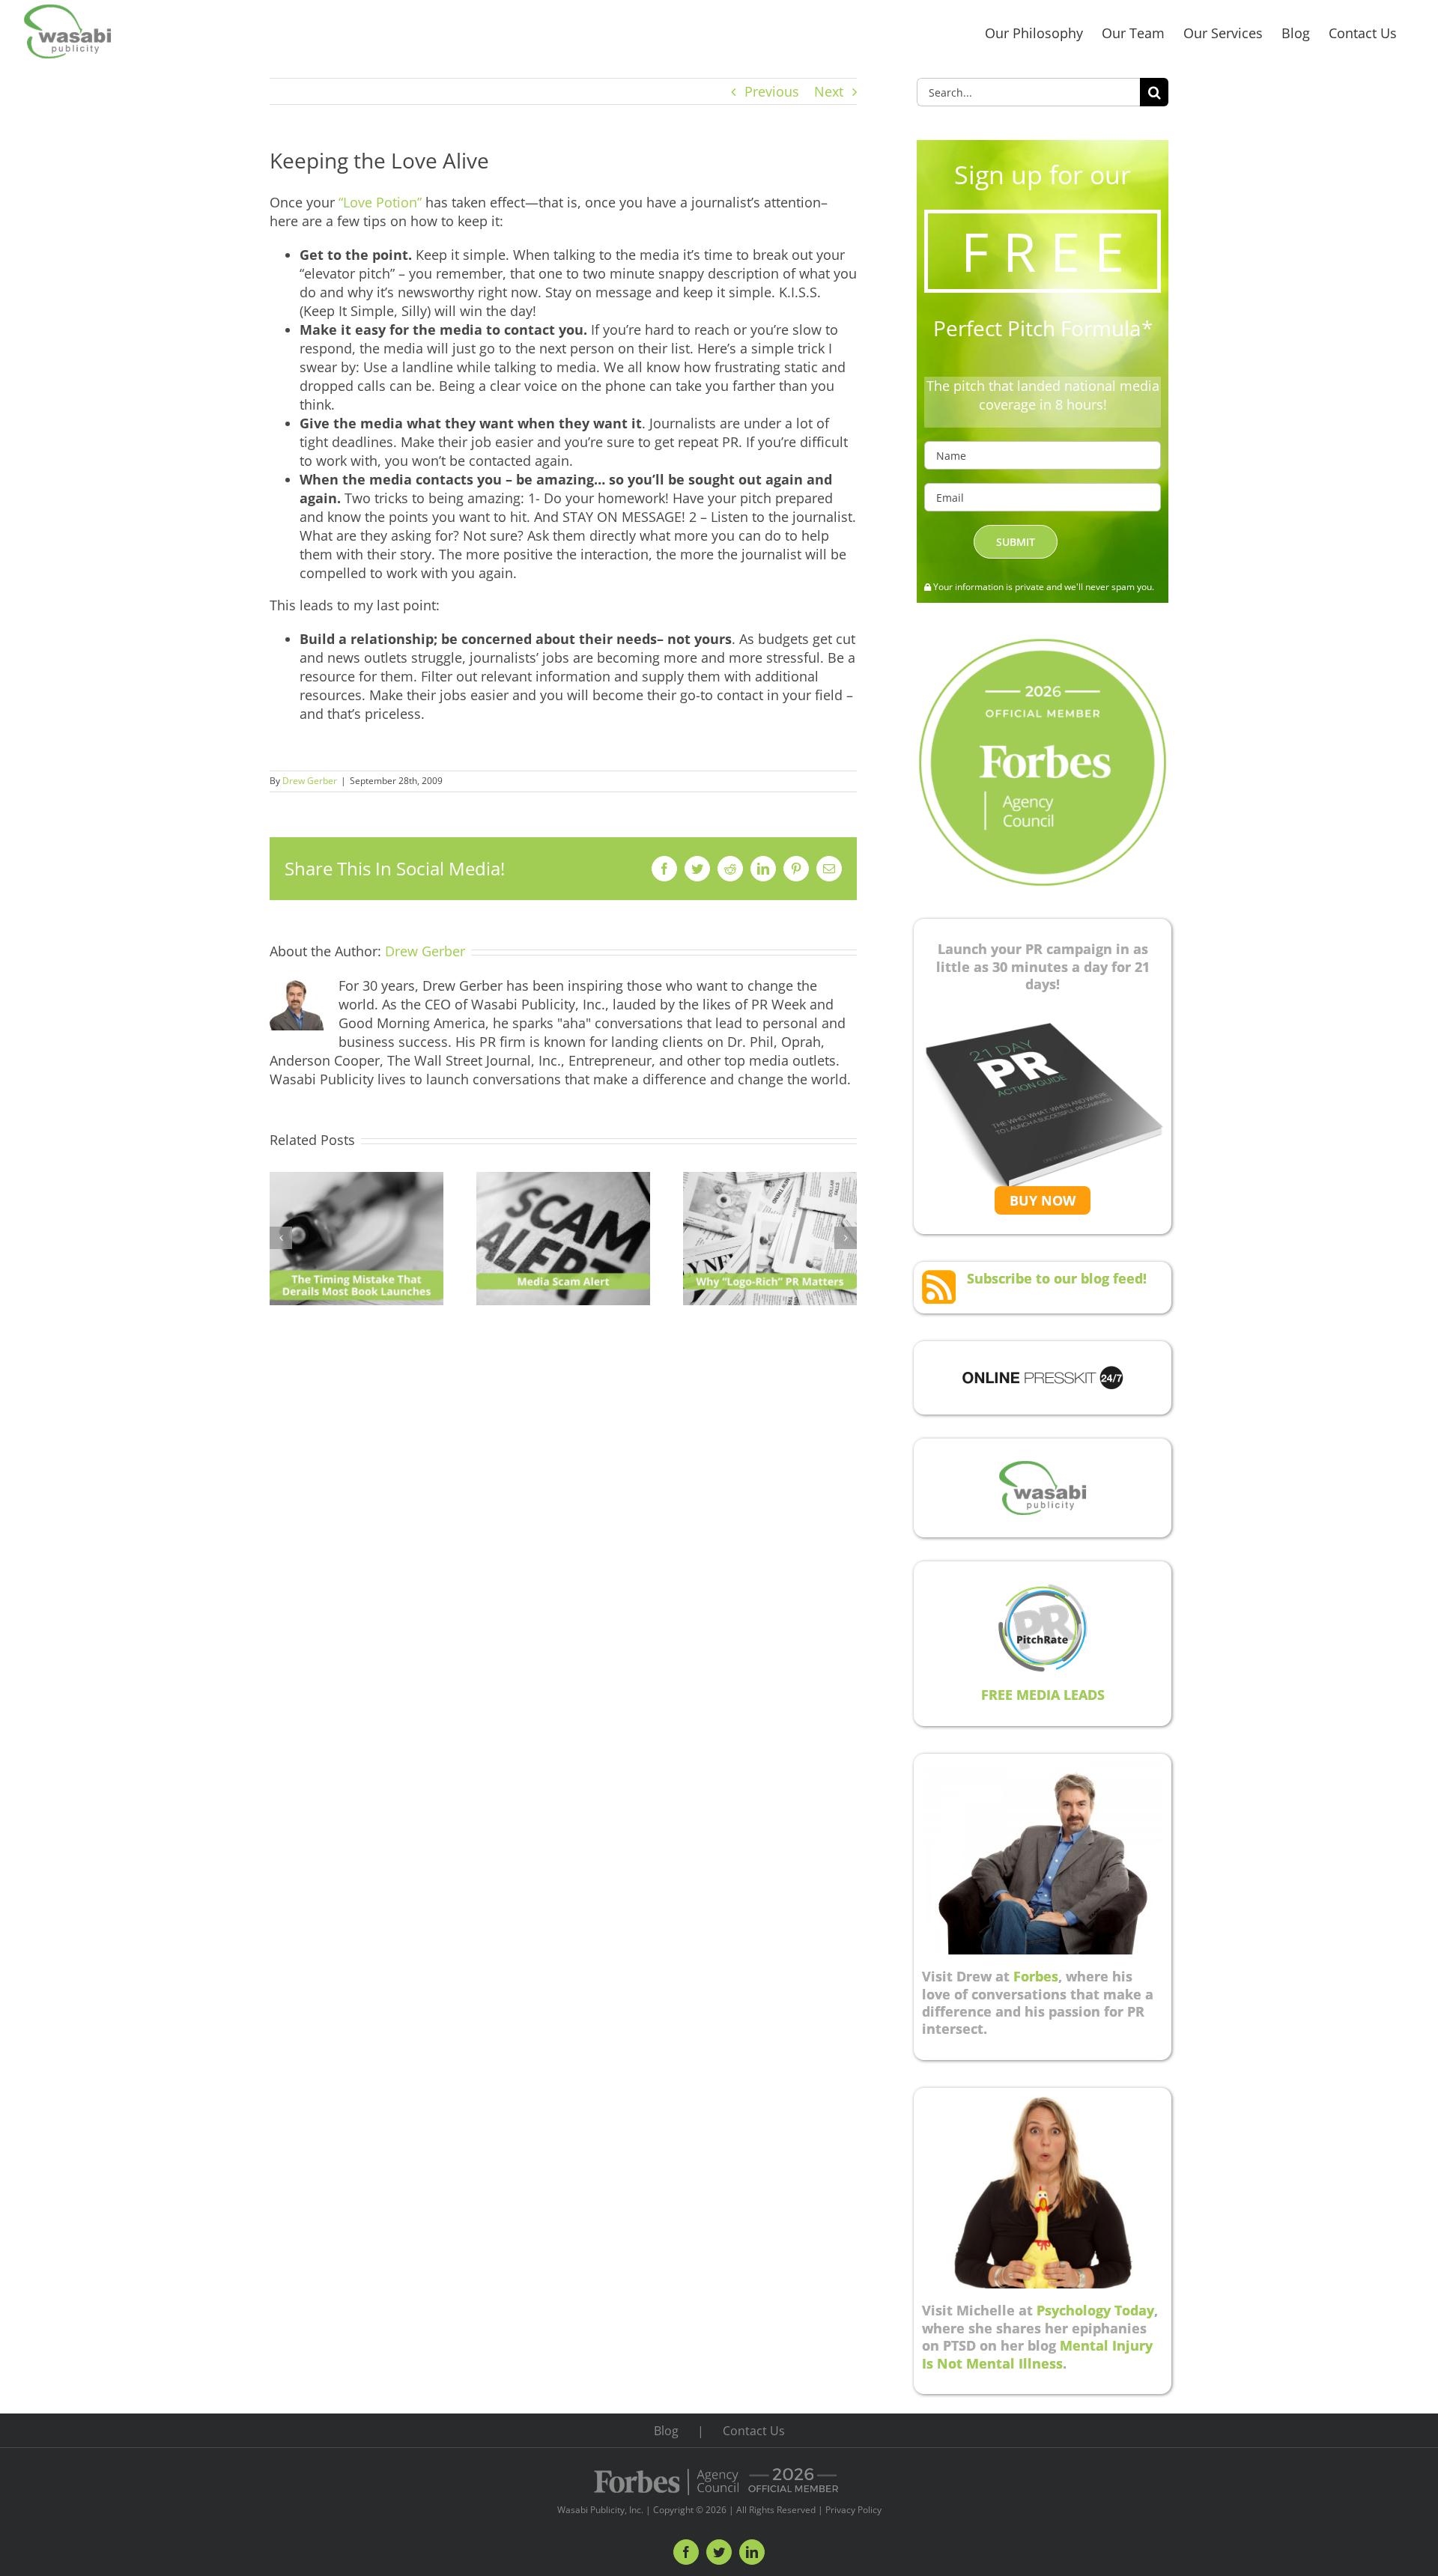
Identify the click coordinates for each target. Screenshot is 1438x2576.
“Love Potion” (382, 202)
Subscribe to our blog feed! (1057, 1278)
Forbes (1036, 1976)
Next (829, 91)
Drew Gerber (310, 781)
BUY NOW (1043, 1200)
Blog (666, 2431)
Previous (772, 91)
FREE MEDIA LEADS (1043, 1695)
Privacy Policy (853, 2510)
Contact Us (754, 2431)
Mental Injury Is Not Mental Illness (1037, 2354)
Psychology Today (1095, 2310)
